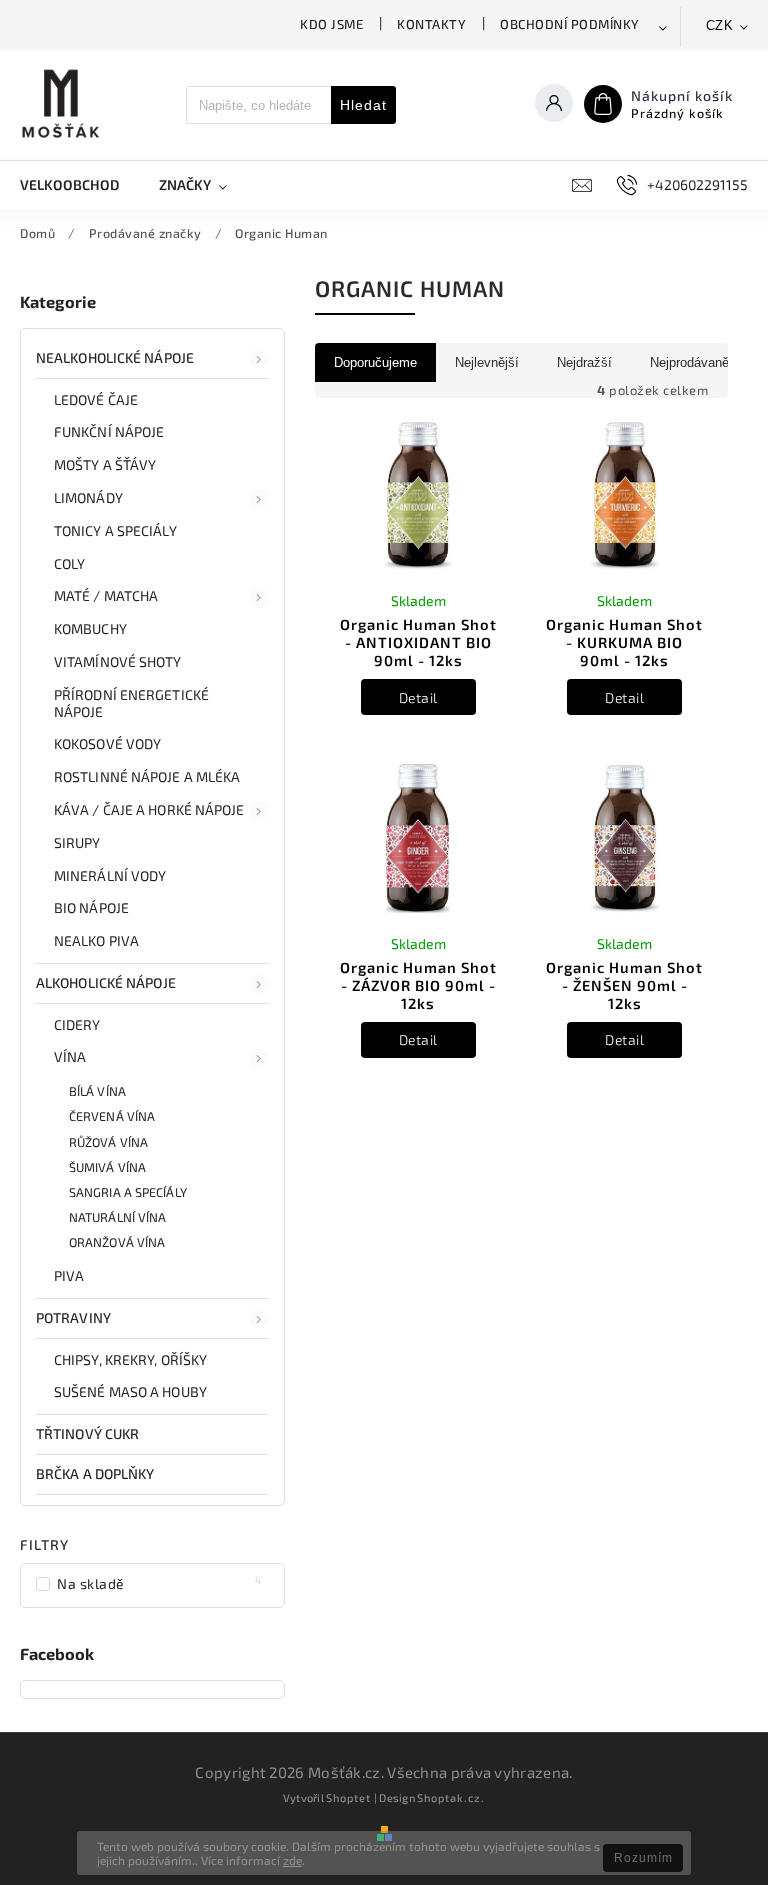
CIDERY (77, 1024)
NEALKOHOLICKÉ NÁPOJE (115, 357)
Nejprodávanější (696, 362)
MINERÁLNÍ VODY (110, 875)
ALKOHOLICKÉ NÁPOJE (106, 982)
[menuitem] (79, 185)
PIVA (69, 1275)
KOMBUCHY (90, 628)
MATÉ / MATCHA (106, 595)
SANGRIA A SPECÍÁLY (128, 1192)
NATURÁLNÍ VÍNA (117, 1217)
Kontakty (431, 24)
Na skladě (159, 1583)
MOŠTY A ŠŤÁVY (105, 464)
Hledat (363, 105)
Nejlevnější (487, 362)
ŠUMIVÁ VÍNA (107, 1167)
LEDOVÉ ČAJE (96, 399)
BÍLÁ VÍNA (97, 1091)
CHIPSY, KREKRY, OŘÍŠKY (130, 1359)
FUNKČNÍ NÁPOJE (109, 431)
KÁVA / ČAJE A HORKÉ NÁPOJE (149, 809)
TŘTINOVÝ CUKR (87, 1433)
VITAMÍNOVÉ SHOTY (118, 661)
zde (292, 1860)
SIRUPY (77, 842)
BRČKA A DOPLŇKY (95, 1473)
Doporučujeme (375, 362)
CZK (720, 25)
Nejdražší (584, 362)
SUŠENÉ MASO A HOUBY (130, 1391)
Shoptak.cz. (451, 1797)
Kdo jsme (331, 24)
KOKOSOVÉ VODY (107, 743)
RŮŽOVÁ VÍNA (108, 1142)
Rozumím (643, 1858)
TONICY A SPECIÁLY (115, 530)
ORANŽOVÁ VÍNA (117, 1242)
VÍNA (70, 1056)
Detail (418, 697)
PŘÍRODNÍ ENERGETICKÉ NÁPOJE (131, 703)
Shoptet (348, 1797)
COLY (69, 563)
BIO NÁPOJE (91, 907)
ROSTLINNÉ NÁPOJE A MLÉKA (147, 776)
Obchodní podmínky (570, 24)
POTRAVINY (73, 1317)
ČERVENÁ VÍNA (112, 1116)
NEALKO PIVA (96, 940)
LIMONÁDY (88, 497)
